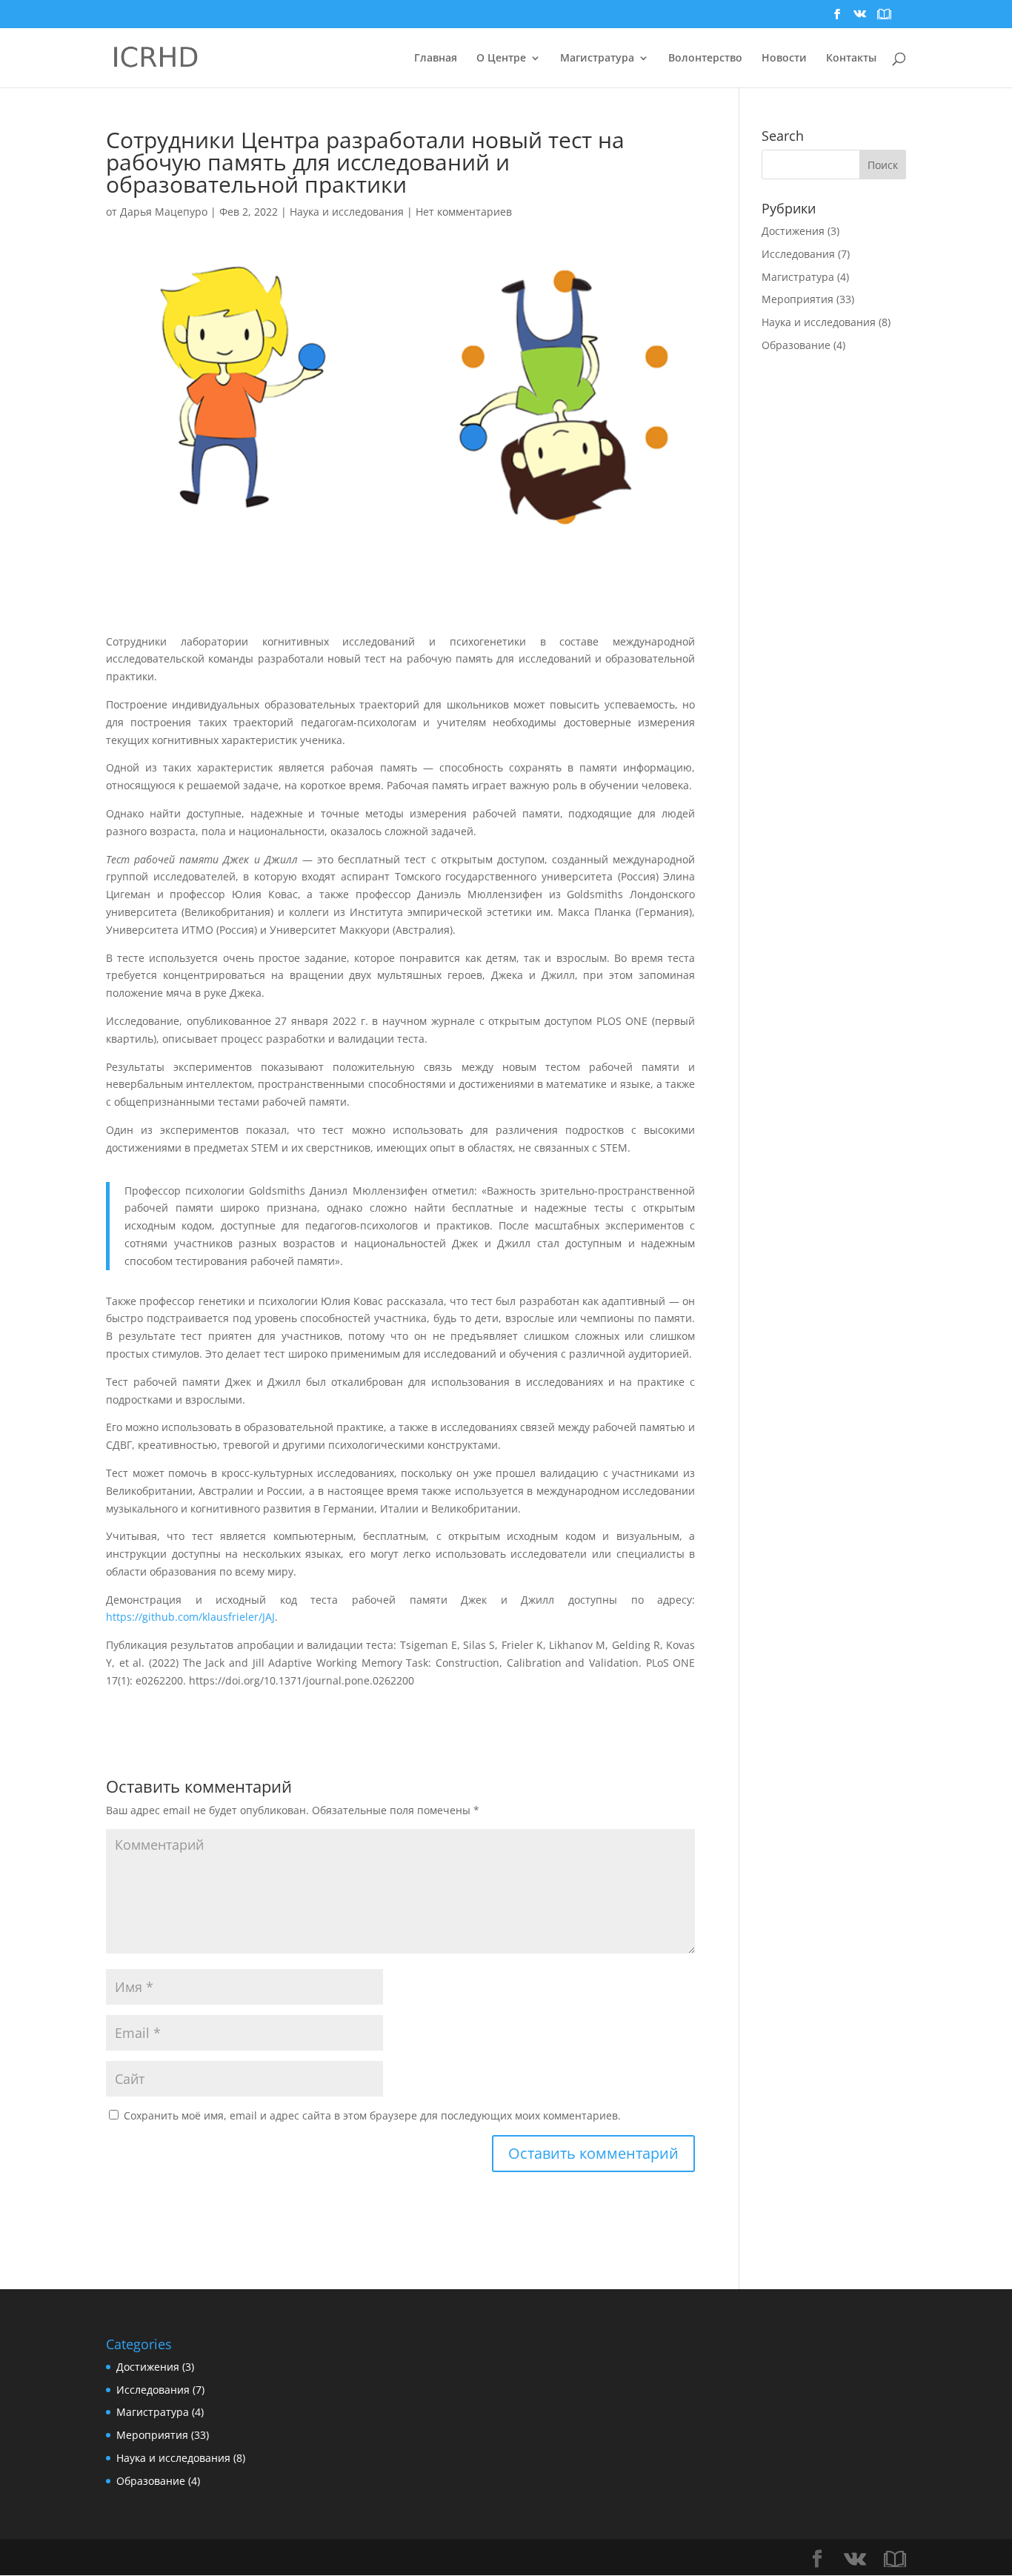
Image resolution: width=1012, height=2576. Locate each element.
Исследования (798, 254)
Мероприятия (798, 299)
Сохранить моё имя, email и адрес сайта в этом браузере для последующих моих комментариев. (372, 2115)
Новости (784, 59)
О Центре (501, 59)
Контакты (851, 59)
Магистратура (798, 277)
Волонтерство (705, 59)
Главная (436, 59)
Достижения (793, 231)
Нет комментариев (464, 212)
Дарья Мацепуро (164, 212)
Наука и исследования (347, 212)
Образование (796, 345)
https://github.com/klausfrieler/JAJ (190, 1617)
